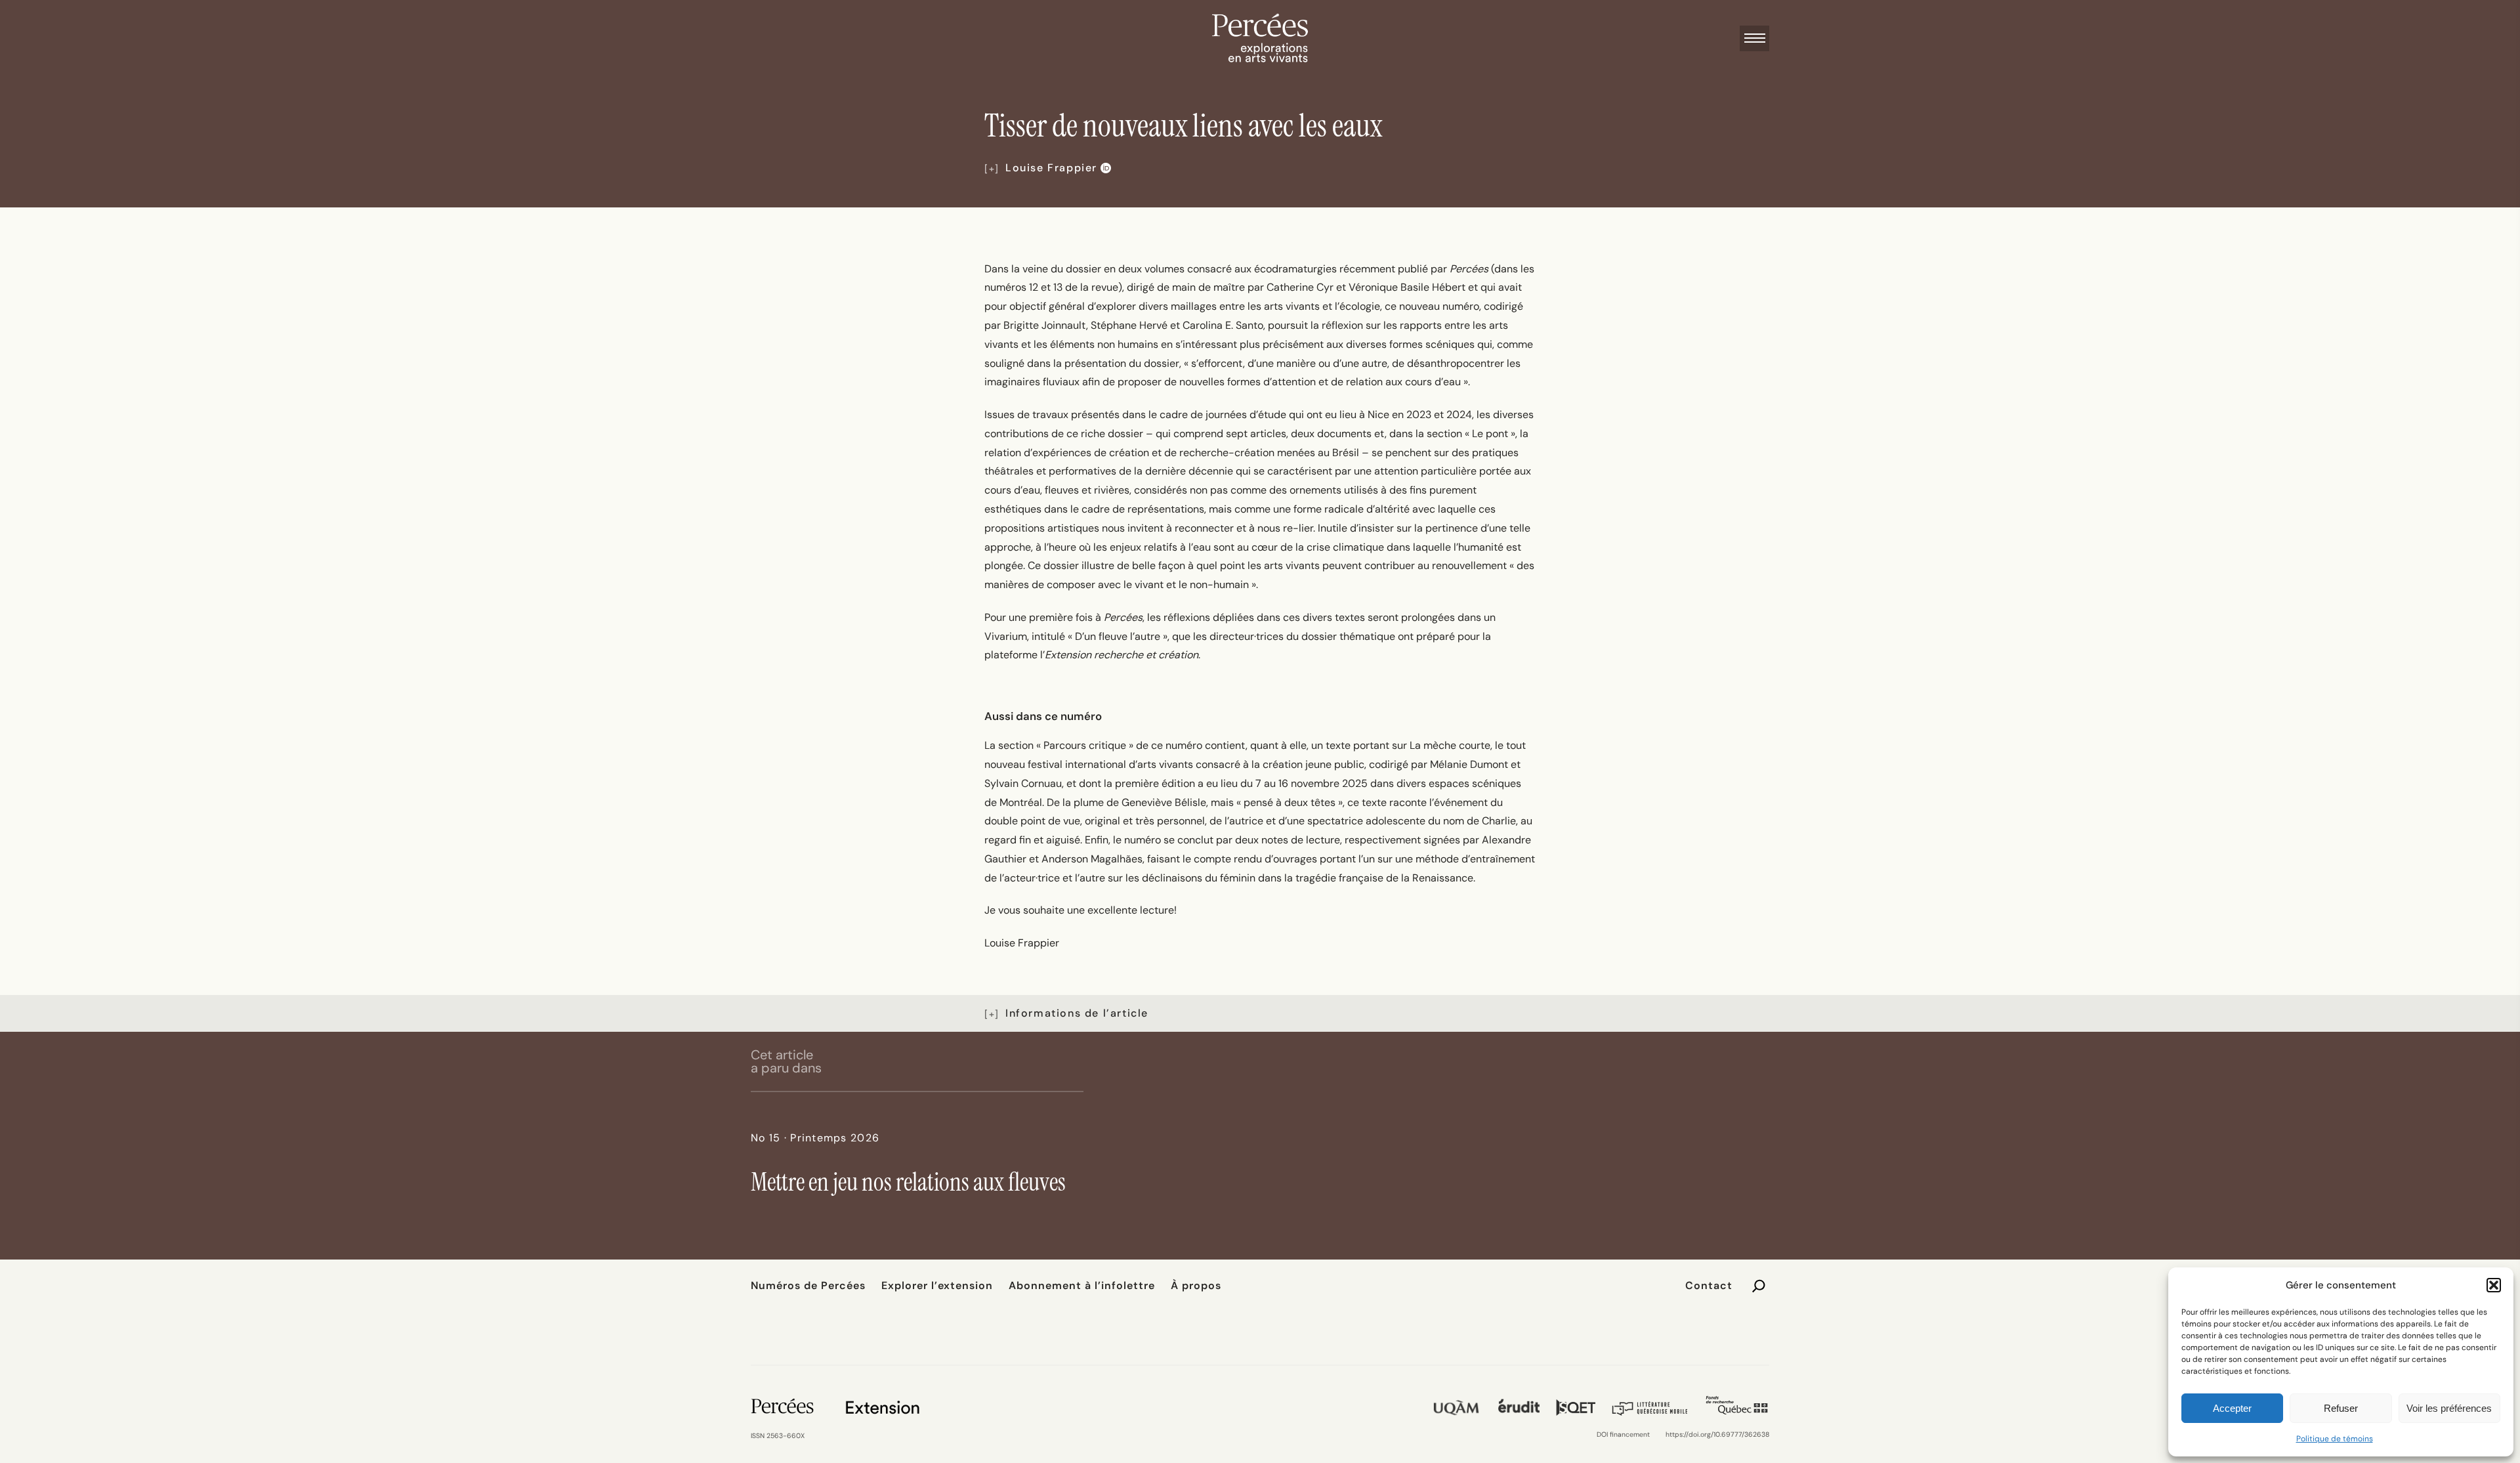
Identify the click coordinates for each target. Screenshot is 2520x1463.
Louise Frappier (1051, 168)
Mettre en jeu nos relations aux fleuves (908, 1182)
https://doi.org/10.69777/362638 (1717, 1434)
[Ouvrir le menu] (1754, 38)
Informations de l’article (1077, 1013)
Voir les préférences (2449, 1408)
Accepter (2232, 1408)
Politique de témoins (2335, 1439)
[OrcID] (1104, 168)
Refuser (2341, 1408)
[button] (2494, 1285)
